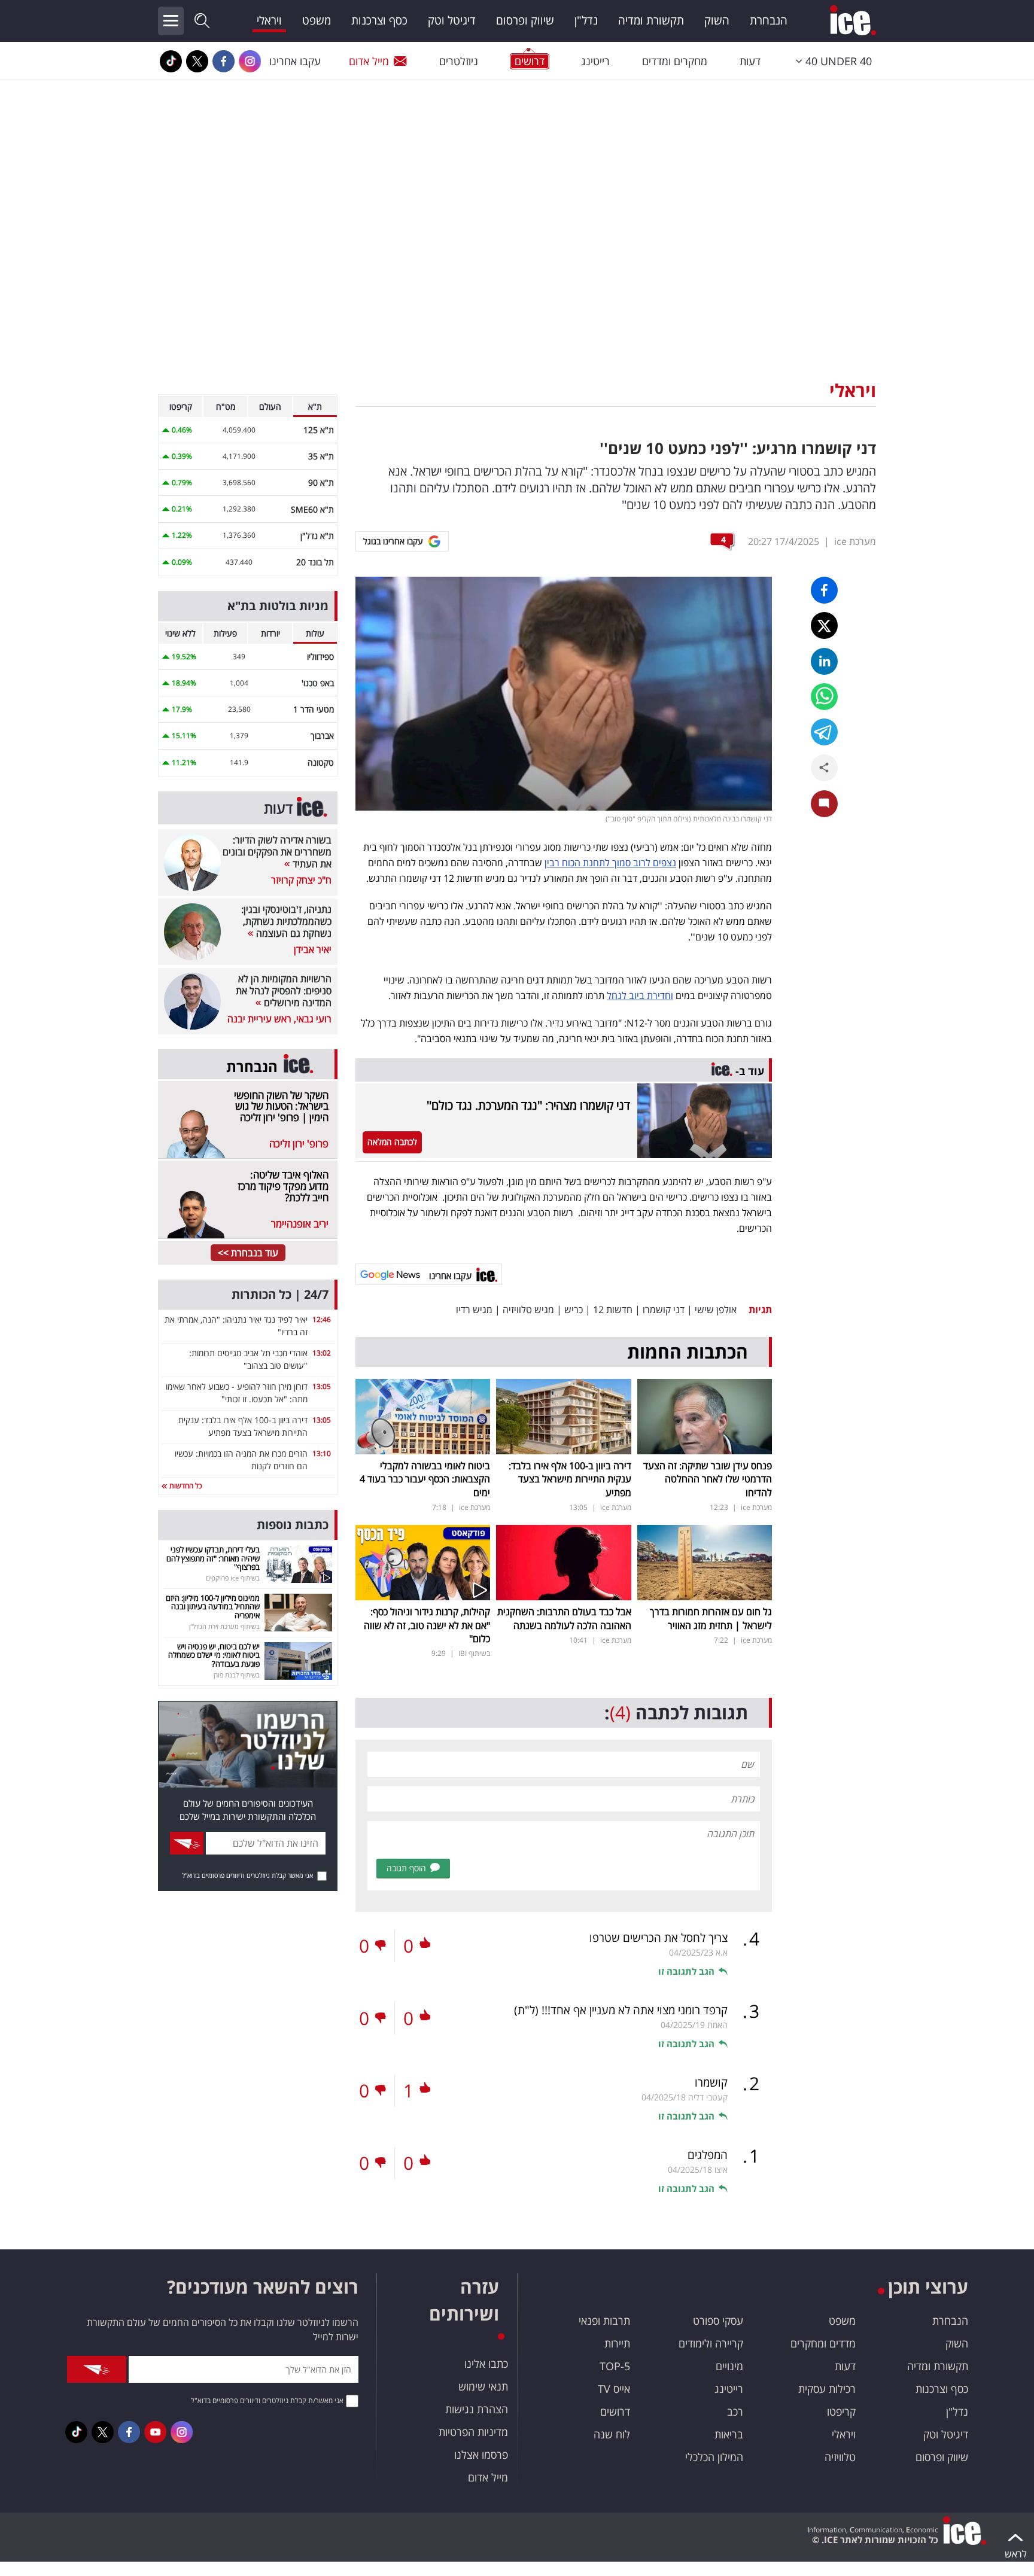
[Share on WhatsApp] (824, 697)
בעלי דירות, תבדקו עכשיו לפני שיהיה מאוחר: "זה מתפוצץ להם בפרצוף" (213, 1558)
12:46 (322, 1319)
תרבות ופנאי (604, 2321)
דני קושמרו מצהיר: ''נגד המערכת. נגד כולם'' (528, 1105)
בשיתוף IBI (474, 1653)
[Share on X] (824, 625)
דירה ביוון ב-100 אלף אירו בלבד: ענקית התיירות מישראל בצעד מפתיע (570, 1479)
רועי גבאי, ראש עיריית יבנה (279, 1019)
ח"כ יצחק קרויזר (301, 880)
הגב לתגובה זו (686, 1971)
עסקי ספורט (718, 2321)
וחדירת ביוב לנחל (640, 995)
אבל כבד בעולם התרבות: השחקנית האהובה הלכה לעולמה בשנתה (564, 1618)
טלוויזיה (840, 2457)
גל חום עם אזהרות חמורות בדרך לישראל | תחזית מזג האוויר (711, 1618)
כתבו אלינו (486, 2364)
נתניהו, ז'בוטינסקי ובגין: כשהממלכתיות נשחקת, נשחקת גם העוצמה (286, 921)
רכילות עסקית (827, 2389)
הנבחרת (769, 20)
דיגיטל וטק (452, 20)
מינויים (729, 2366)
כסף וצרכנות (379, 20)
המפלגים (708, 2155)
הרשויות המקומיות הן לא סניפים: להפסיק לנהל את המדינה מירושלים (284, 991)
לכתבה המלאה (392, 1142)
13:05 (322, 1386)
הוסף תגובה (406, 1868)
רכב (735, 2411)
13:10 (322, 1453)
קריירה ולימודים (711, 2343)
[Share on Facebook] (824, 590)
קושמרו (711, 2082)
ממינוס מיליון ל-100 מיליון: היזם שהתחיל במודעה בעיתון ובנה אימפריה (213, 1607)
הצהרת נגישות (477, 2409)
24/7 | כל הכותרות (280, 1294)
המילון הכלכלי (714, 2457)
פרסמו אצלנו (481, 2455)
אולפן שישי (716, 1310)
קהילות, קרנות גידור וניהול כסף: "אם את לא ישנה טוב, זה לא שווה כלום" (427, 1625)
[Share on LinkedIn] (824, 661)
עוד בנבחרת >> (248, 1253)
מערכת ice (855, 541)
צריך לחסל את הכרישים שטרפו (659, 1938)
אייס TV (614, 2389)
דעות (750, 61)
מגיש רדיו (474, 1310)
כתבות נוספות (293, 1525)
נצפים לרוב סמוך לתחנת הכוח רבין (610, 863)
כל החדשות (185, 1486)
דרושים (615, 2411)
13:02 (322, 1353)
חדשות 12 (613, 1310)
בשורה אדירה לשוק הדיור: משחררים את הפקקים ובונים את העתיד (277, 852)
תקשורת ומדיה (651, 20)
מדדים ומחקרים (823, 2343)
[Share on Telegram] (824, 732)
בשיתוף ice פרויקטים (233, 1578)
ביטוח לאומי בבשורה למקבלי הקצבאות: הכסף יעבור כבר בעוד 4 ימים (425, 1479)
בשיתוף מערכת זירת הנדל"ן (224, 1626)
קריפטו (841, 2411)
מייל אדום (369, 61)
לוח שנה (612, 2434)
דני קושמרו (664, 1310)
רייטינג (595, 61)
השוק (717, 20)
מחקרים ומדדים (675, 61)
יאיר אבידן (313, 949)
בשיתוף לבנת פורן (237, 1675)
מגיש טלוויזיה (528, 1310)
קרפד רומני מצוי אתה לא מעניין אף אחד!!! (621, 2010)
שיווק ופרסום (525, 20)
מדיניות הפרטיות (473, 2432)
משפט (317, 20)
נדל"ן (586, 20)
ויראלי (269, 20)
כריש (574, 1310)
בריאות (729, 2434)
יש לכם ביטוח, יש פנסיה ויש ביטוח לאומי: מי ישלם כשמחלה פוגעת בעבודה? (214, 1655)
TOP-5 (615, 2366)
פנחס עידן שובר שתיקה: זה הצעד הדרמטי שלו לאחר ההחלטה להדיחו (708, 1479)
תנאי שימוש (483, 2386)
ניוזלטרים (459, 61)
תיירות (617, 2343)
